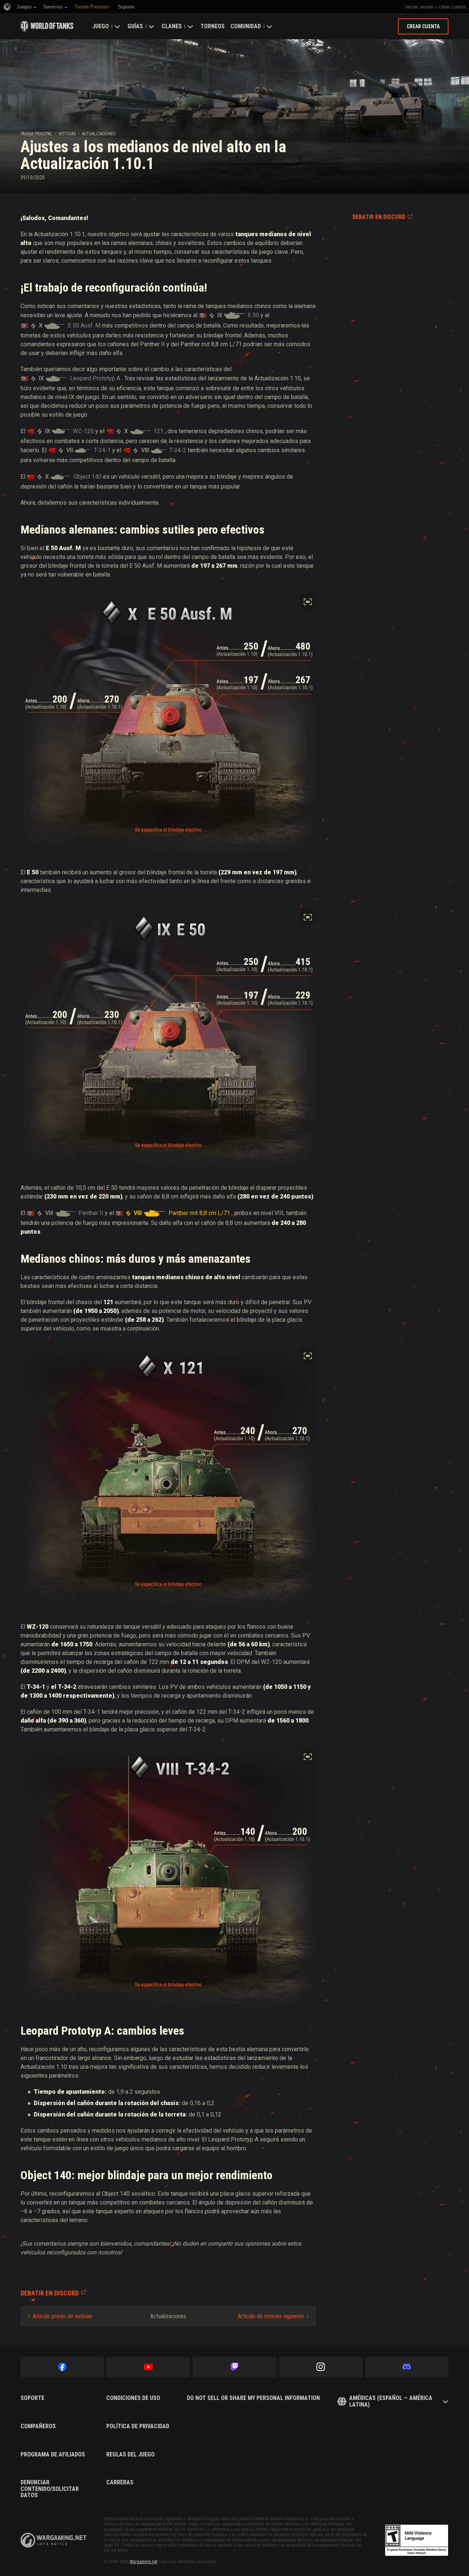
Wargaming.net (143, 2562)
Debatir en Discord (379, 217)
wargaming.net (53, 2540)
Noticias (67, 134)
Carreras (120, 2482)
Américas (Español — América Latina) (391, 2401)
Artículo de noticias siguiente (271, 2316)
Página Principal (36, 134)
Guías (135, 26)
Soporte (32, 2398)
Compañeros (38, 2426)
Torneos (213, 26)
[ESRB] (417, 2540)
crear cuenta (452, 7)
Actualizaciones (99, 134)
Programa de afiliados (53, 2455)
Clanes (172, 26)
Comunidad (246, 26)
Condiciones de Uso (133, 2398)
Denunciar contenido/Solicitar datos (50, 2489)
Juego (101, 26)
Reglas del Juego (130, 2455)
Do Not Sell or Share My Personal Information (253, 2398)
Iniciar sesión (419, 7)
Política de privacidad (138, 2426)
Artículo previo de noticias (62, 2316)
